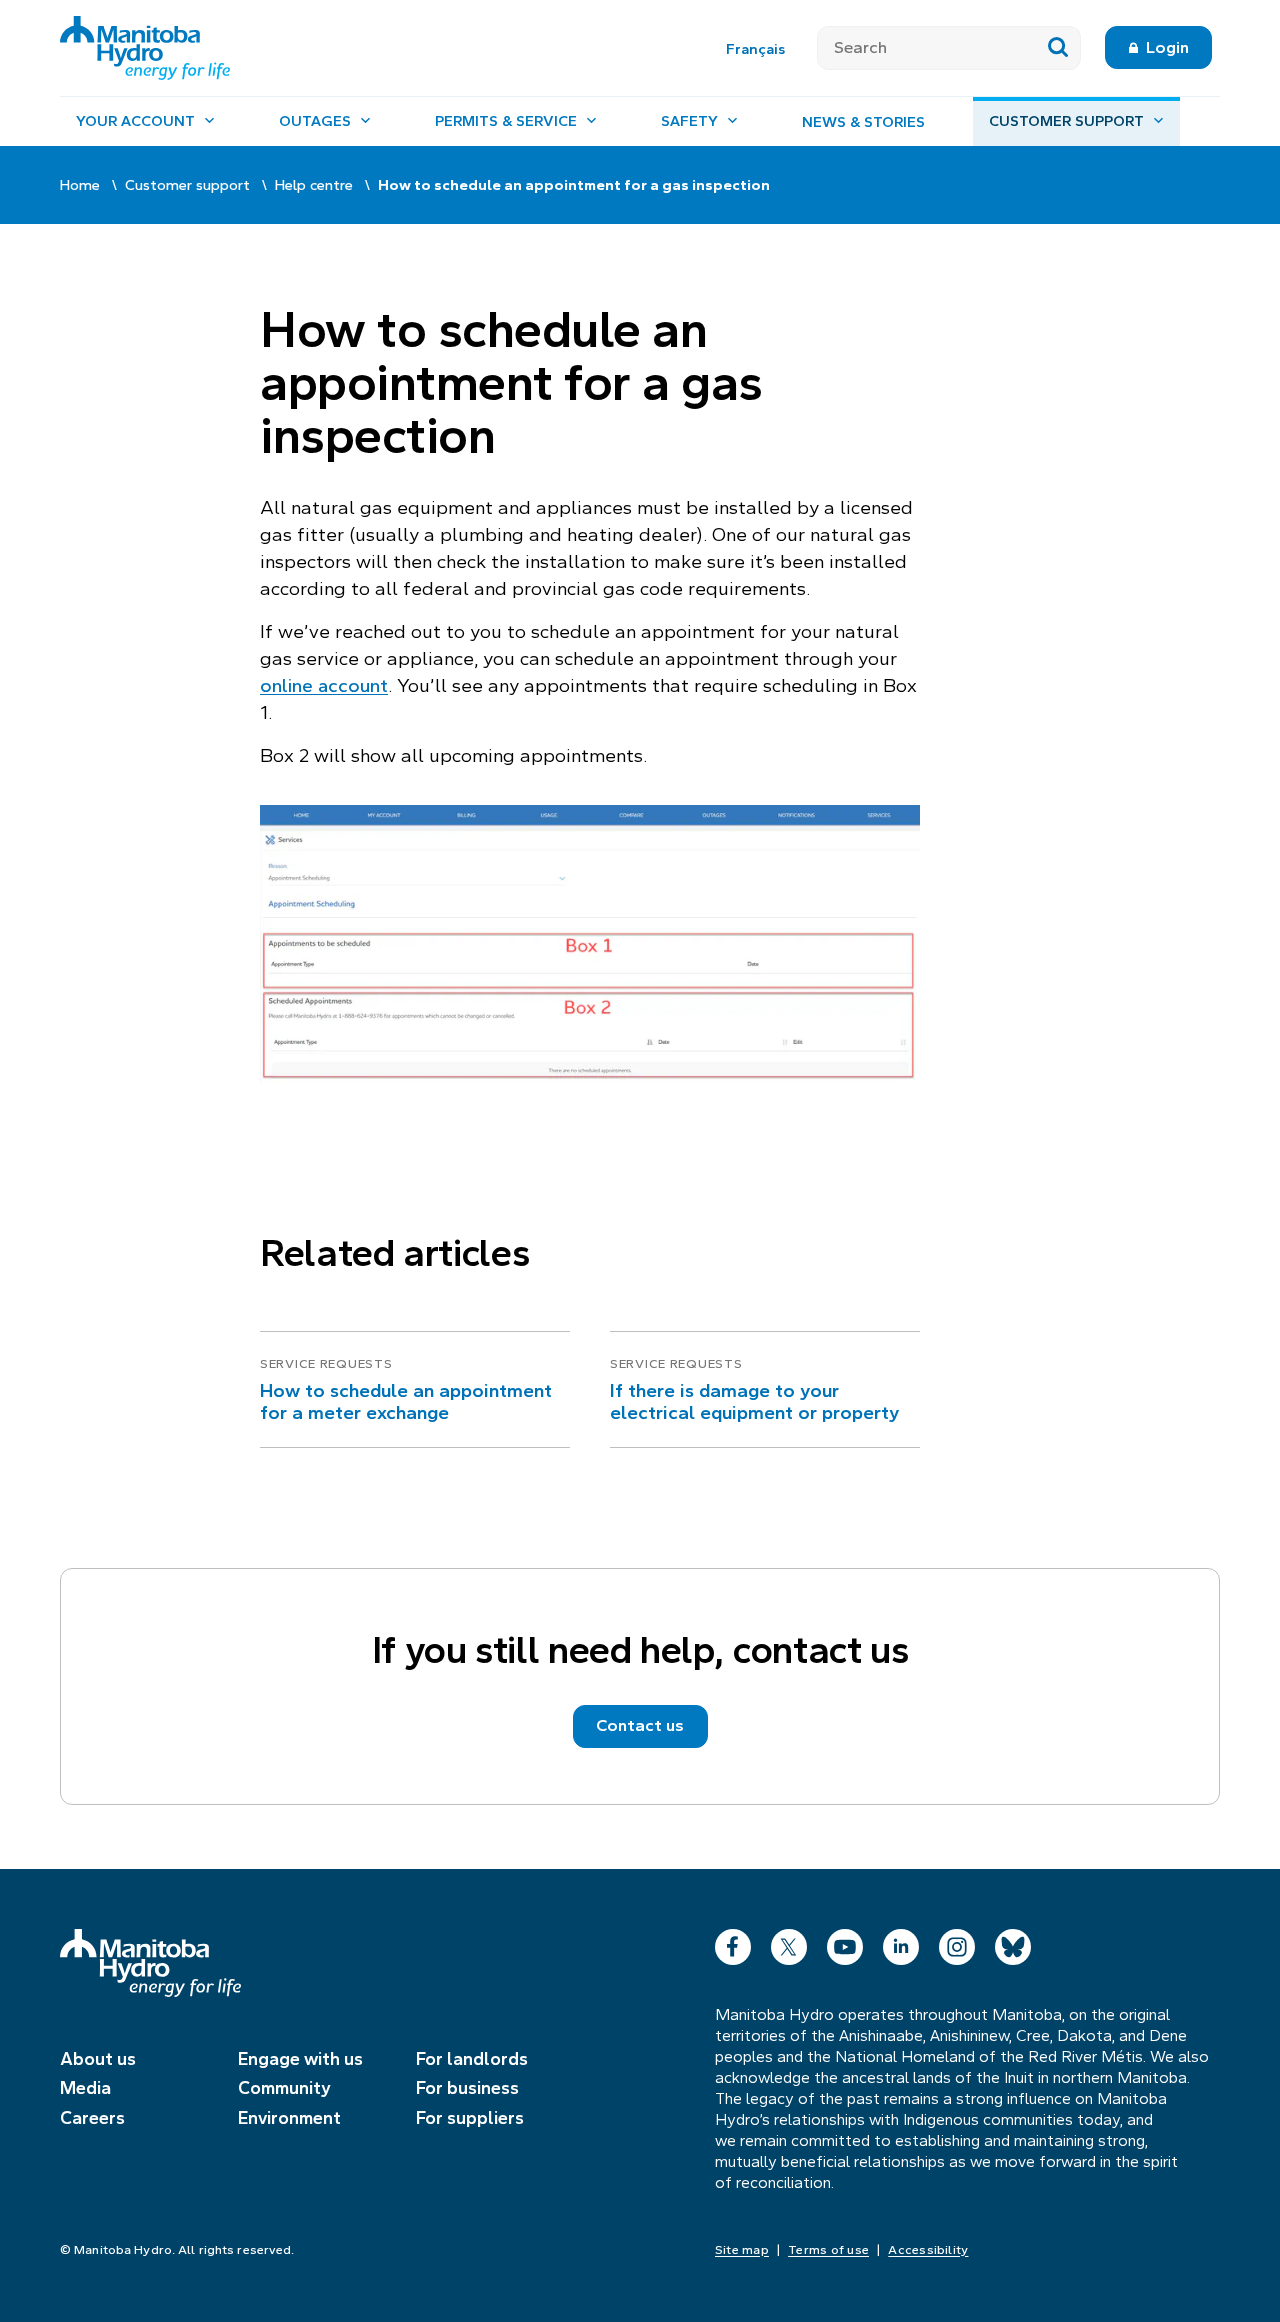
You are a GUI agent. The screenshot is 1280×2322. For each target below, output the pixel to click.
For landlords (472, 2059)
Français (755, 49)
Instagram (957, 1942)
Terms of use (828, 2250)
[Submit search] (1058, 48)
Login (1167, 47)
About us (98, 2059)
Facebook (733, 1942)
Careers (92, 2118)
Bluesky (1013, 1942)
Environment (289, 2118)
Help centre (314, 185)
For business (467, 2088)
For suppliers (470, 2118)
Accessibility (928, 2250)
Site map (742, 2250)
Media (85, 2088)
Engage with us (300, 2059)
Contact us (640, 1725)
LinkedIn (901, 1942)
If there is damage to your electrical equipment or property (754, 1401)
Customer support (187, 185)
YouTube (845, 1942)
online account (324, 685)
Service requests (326, 1364)
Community (284, 2088)
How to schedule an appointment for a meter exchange (406, 1401)
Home (80, 185)
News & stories (863, 122)
